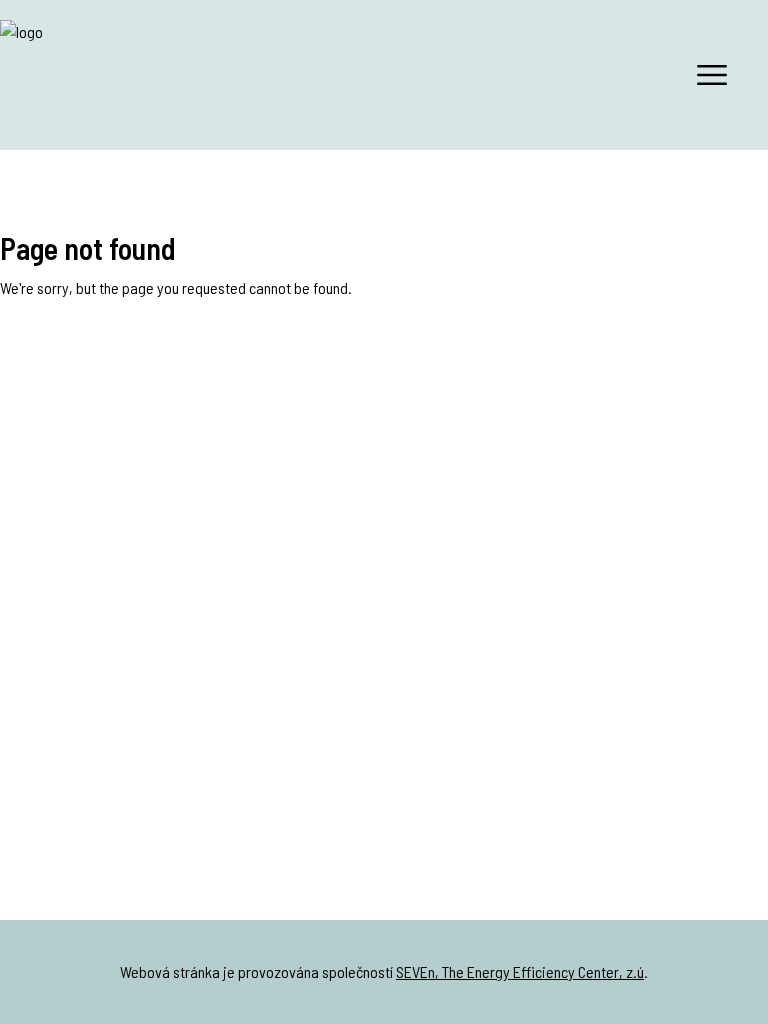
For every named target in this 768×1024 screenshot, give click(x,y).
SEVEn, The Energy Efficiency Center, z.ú (520, 971)
